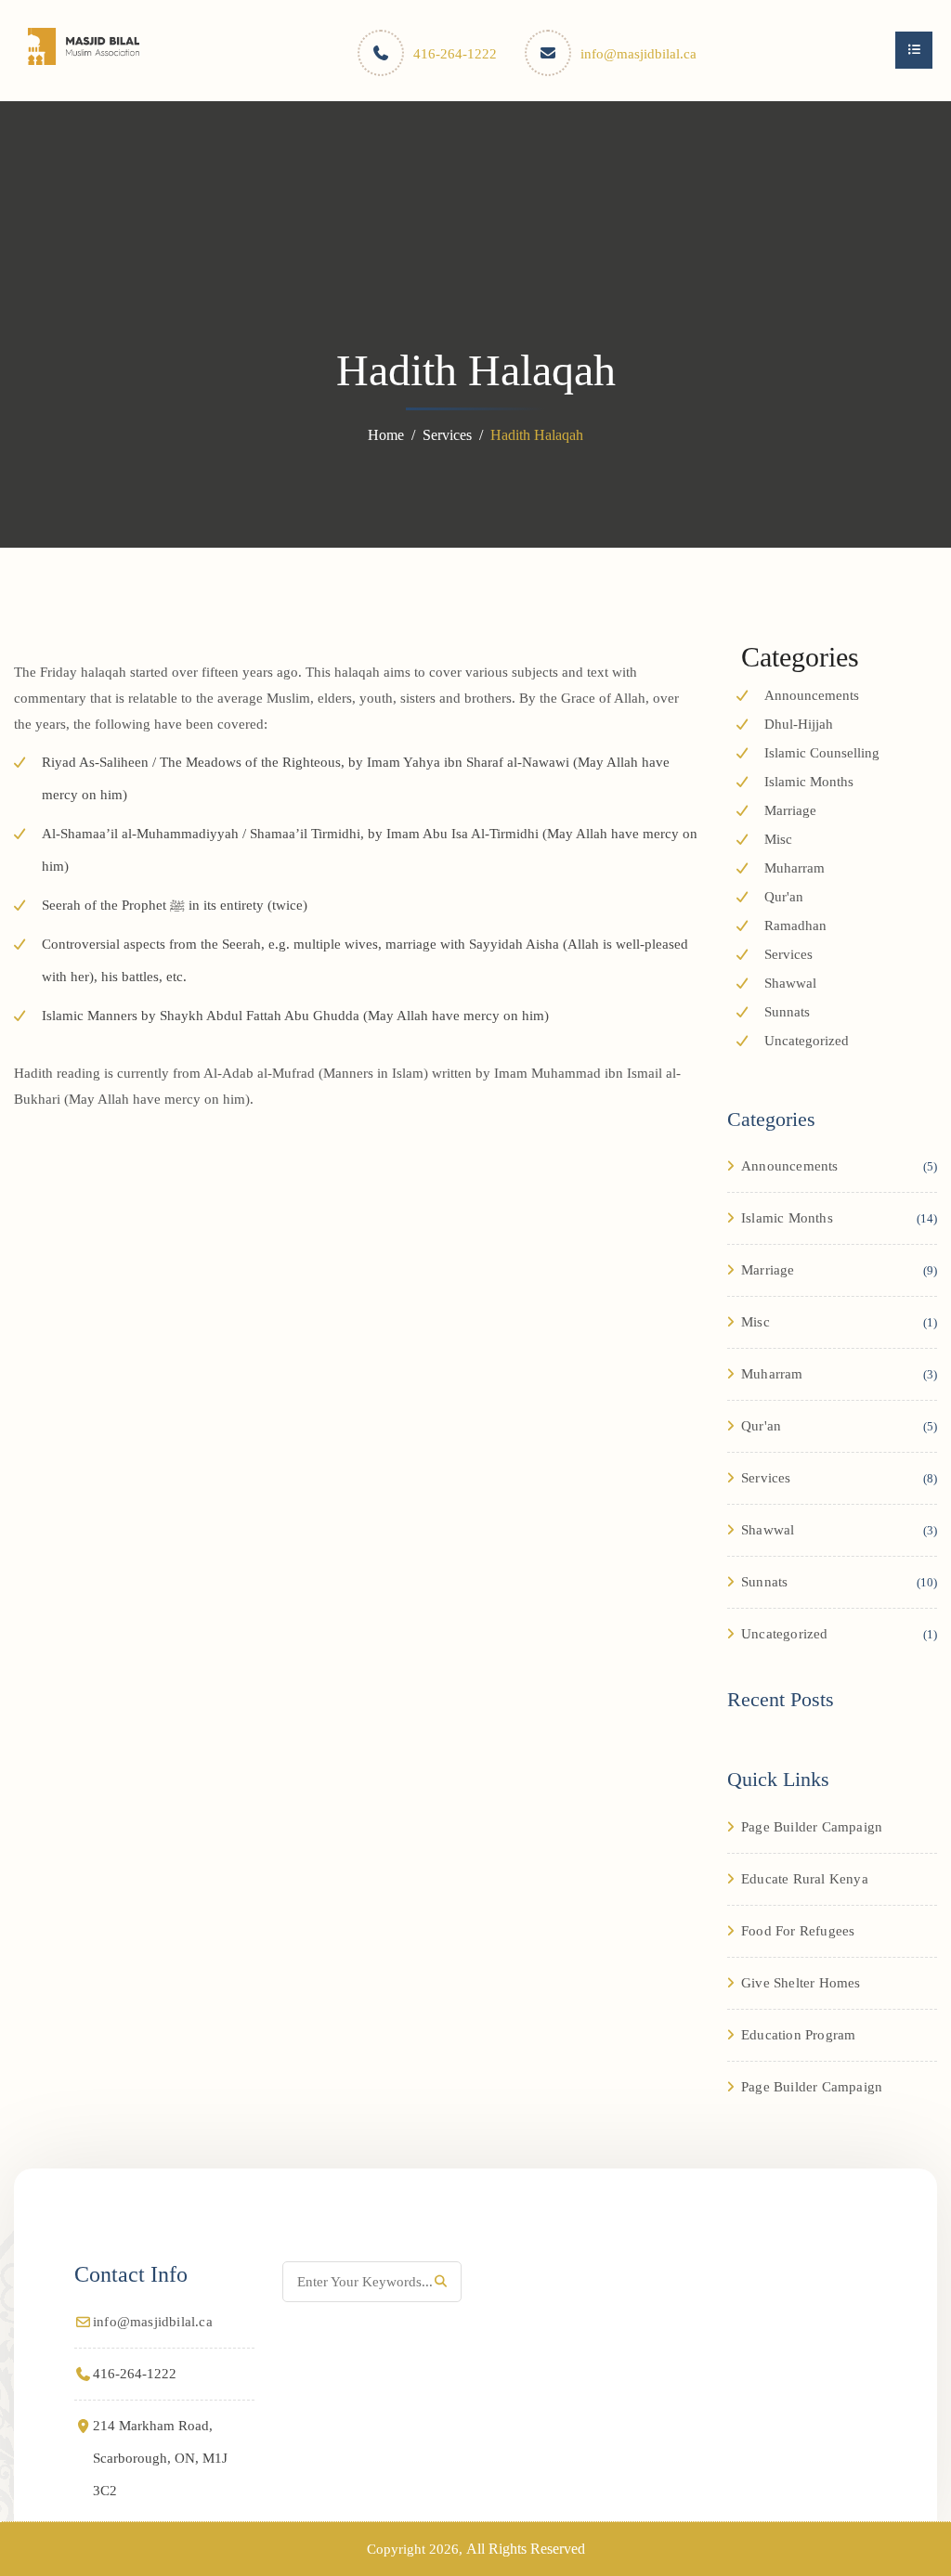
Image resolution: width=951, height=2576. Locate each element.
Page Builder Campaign (812, 1827)
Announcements (812, 695)
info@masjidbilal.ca (638, 54)
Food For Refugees (798, 1931)
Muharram (795, 868)
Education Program (798, 2035)
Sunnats (787, 1012)
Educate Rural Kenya (805, 1879)
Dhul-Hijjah (799, 724)
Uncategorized (807, 1041)
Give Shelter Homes (801, 1983)
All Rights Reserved (526, 2549)
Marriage (790, 810)
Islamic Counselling (822, 753)
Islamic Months (809, 782)
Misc (778, 839)
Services (447, 435)
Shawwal (790, 983)
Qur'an (784, 897)
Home (386, 435)
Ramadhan (795, 926)
